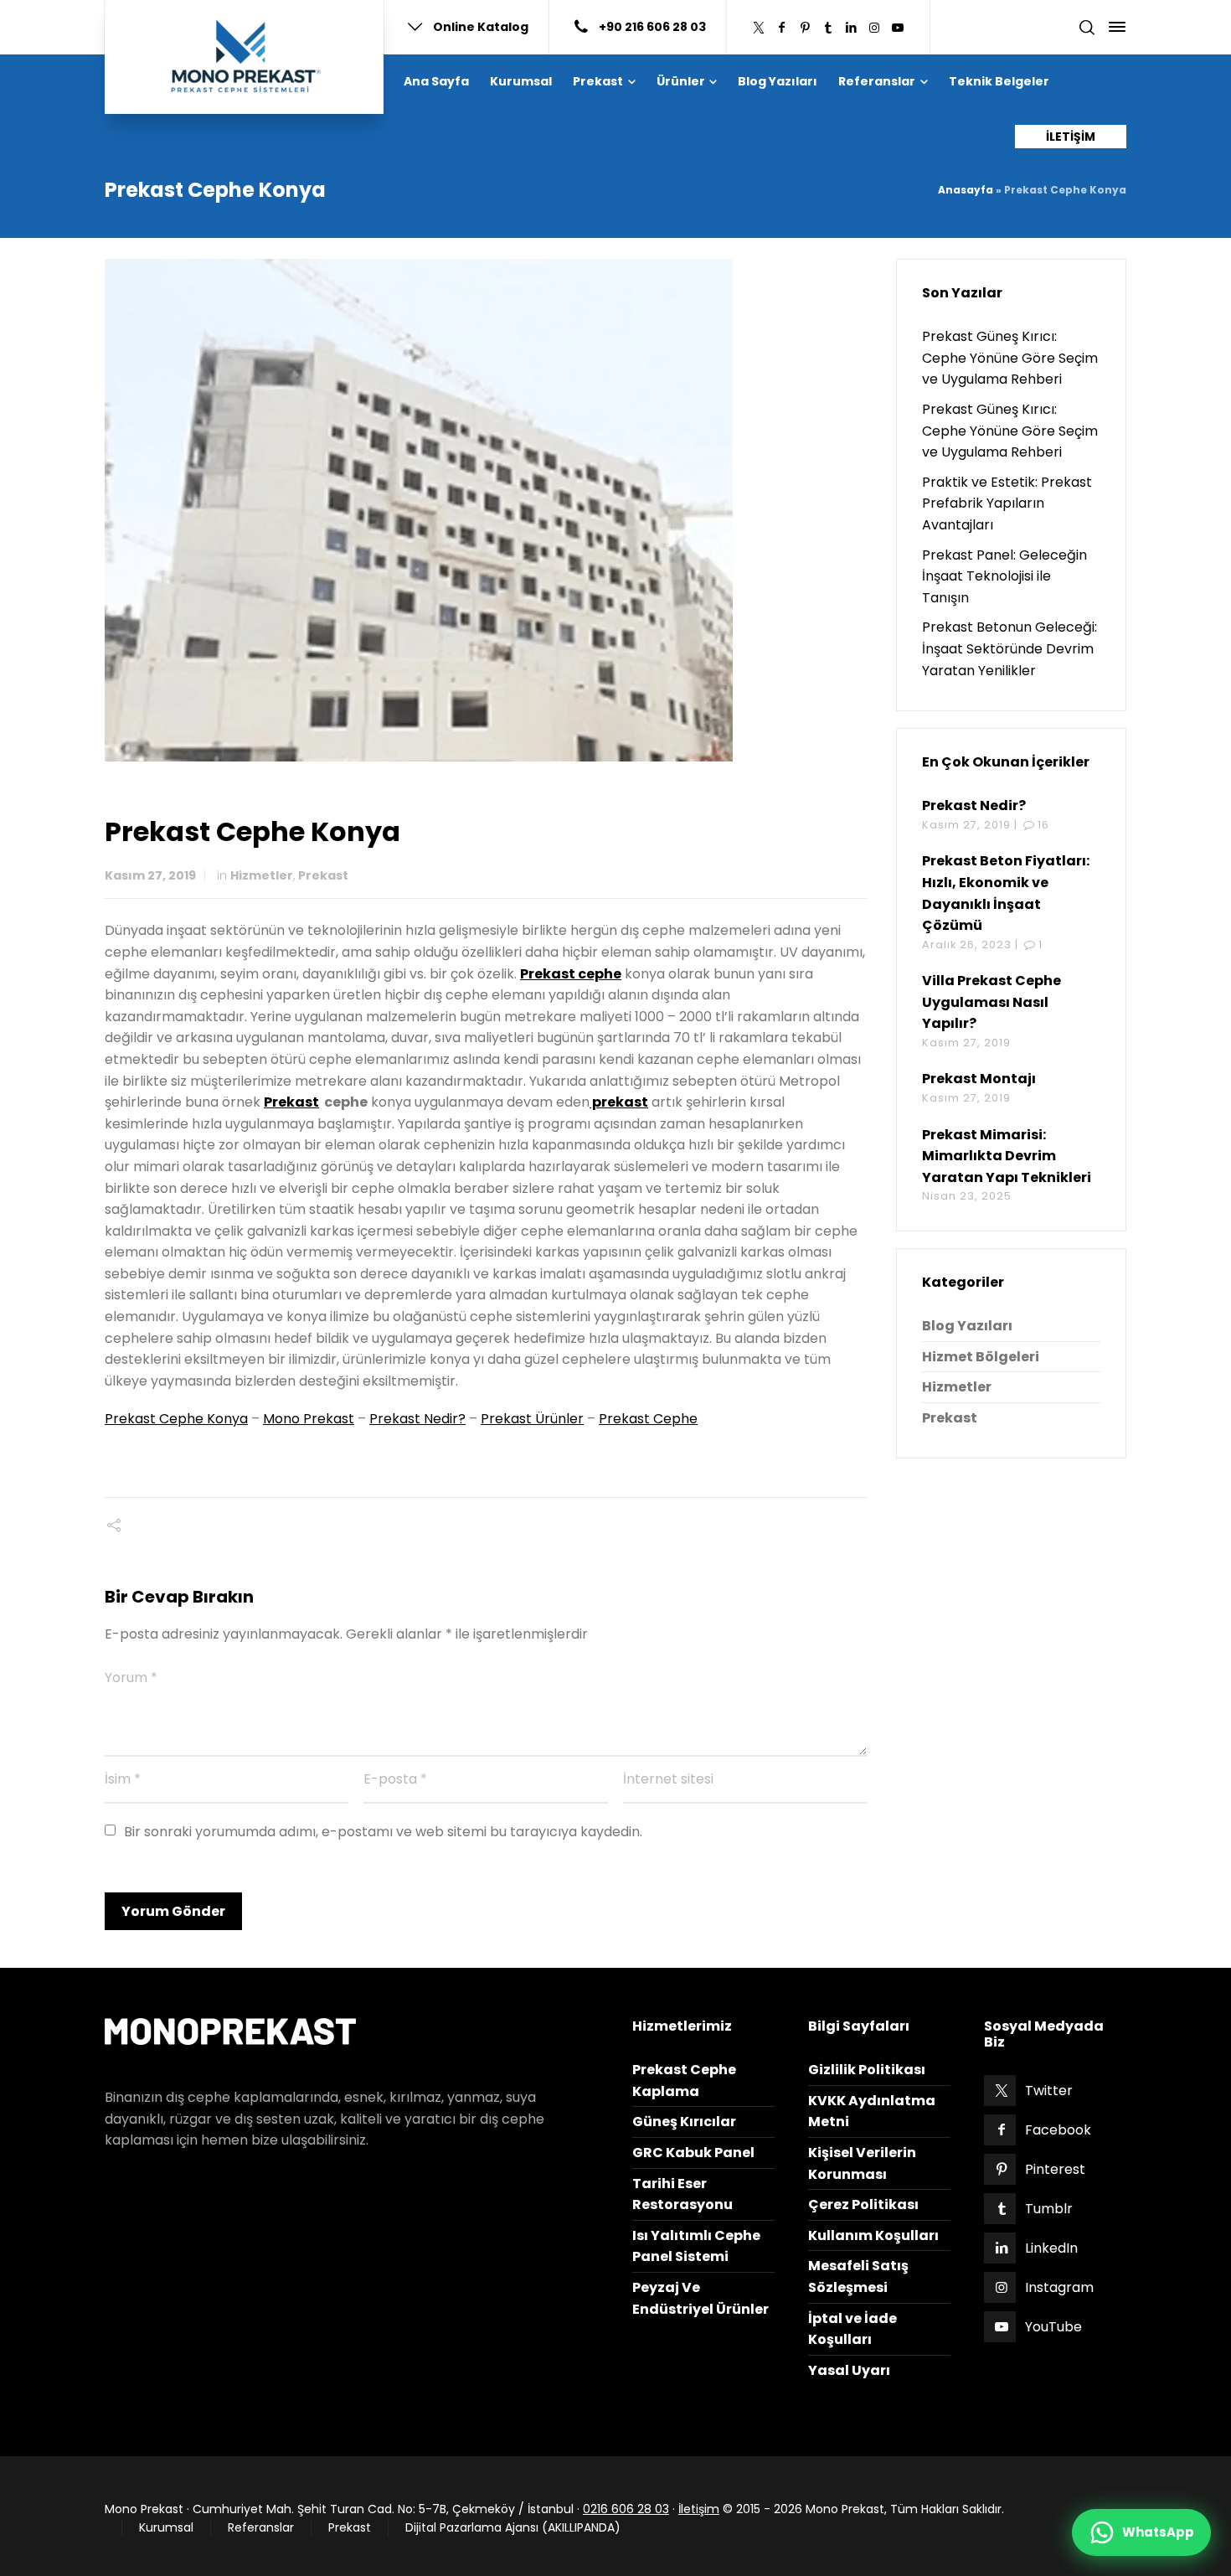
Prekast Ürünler (532, 1419)
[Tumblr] (828, 28)
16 (1043, 825)
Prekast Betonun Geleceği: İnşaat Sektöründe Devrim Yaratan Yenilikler (1010, 648)
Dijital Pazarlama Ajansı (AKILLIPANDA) (513, 2527)
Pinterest (1055, 2169)
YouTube (1053, 2327)
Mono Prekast (309, 1419)
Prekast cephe (571, 974)
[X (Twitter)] (759, 28)
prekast (619, 1102)
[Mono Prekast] (244, 57)
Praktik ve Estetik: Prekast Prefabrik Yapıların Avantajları (1007, 503)
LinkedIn (1051, 2248)
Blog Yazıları (967, 1326)
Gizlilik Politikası (867, 2070)
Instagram (1059, 2287)
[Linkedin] (852, 28)
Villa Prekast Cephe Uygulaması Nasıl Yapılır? (991, 1002)
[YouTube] (898, 28)
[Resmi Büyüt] (486, 510)
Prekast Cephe (648, 1419)
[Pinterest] (806, 28)
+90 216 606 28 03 (652, 26)
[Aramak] (1087, 27)
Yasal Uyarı (849, 2370)
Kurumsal (166, 2527)
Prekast (323, 875)
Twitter (1049, 2091)
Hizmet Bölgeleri (981, 1357)
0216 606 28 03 (626, 2509)
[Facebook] (782, 28)
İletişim (699, 2509)
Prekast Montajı (979, 1079)
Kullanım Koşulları (873, 2235)
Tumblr (1049, 2209)
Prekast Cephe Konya (176, 1419)
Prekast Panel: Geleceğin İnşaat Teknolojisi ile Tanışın (1004, 576)
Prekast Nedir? (417, 1419)
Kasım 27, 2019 (150, 875)
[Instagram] (874, 28)
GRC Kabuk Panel (693, 2153)
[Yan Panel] (1114, 27)
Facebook (1058, 2130)
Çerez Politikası (863, 2204)
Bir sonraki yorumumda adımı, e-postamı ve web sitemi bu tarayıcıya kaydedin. (383, 1832)
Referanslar (261, 2527)
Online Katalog (481, 26)
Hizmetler (262, 875)
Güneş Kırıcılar (684, 2122)
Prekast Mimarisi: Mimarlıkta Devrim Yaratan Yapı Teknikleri (1007, 1156)
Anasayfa (966, 190)
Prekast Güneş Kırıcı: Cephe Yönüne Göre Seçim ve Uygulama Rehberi (1010, 358)
